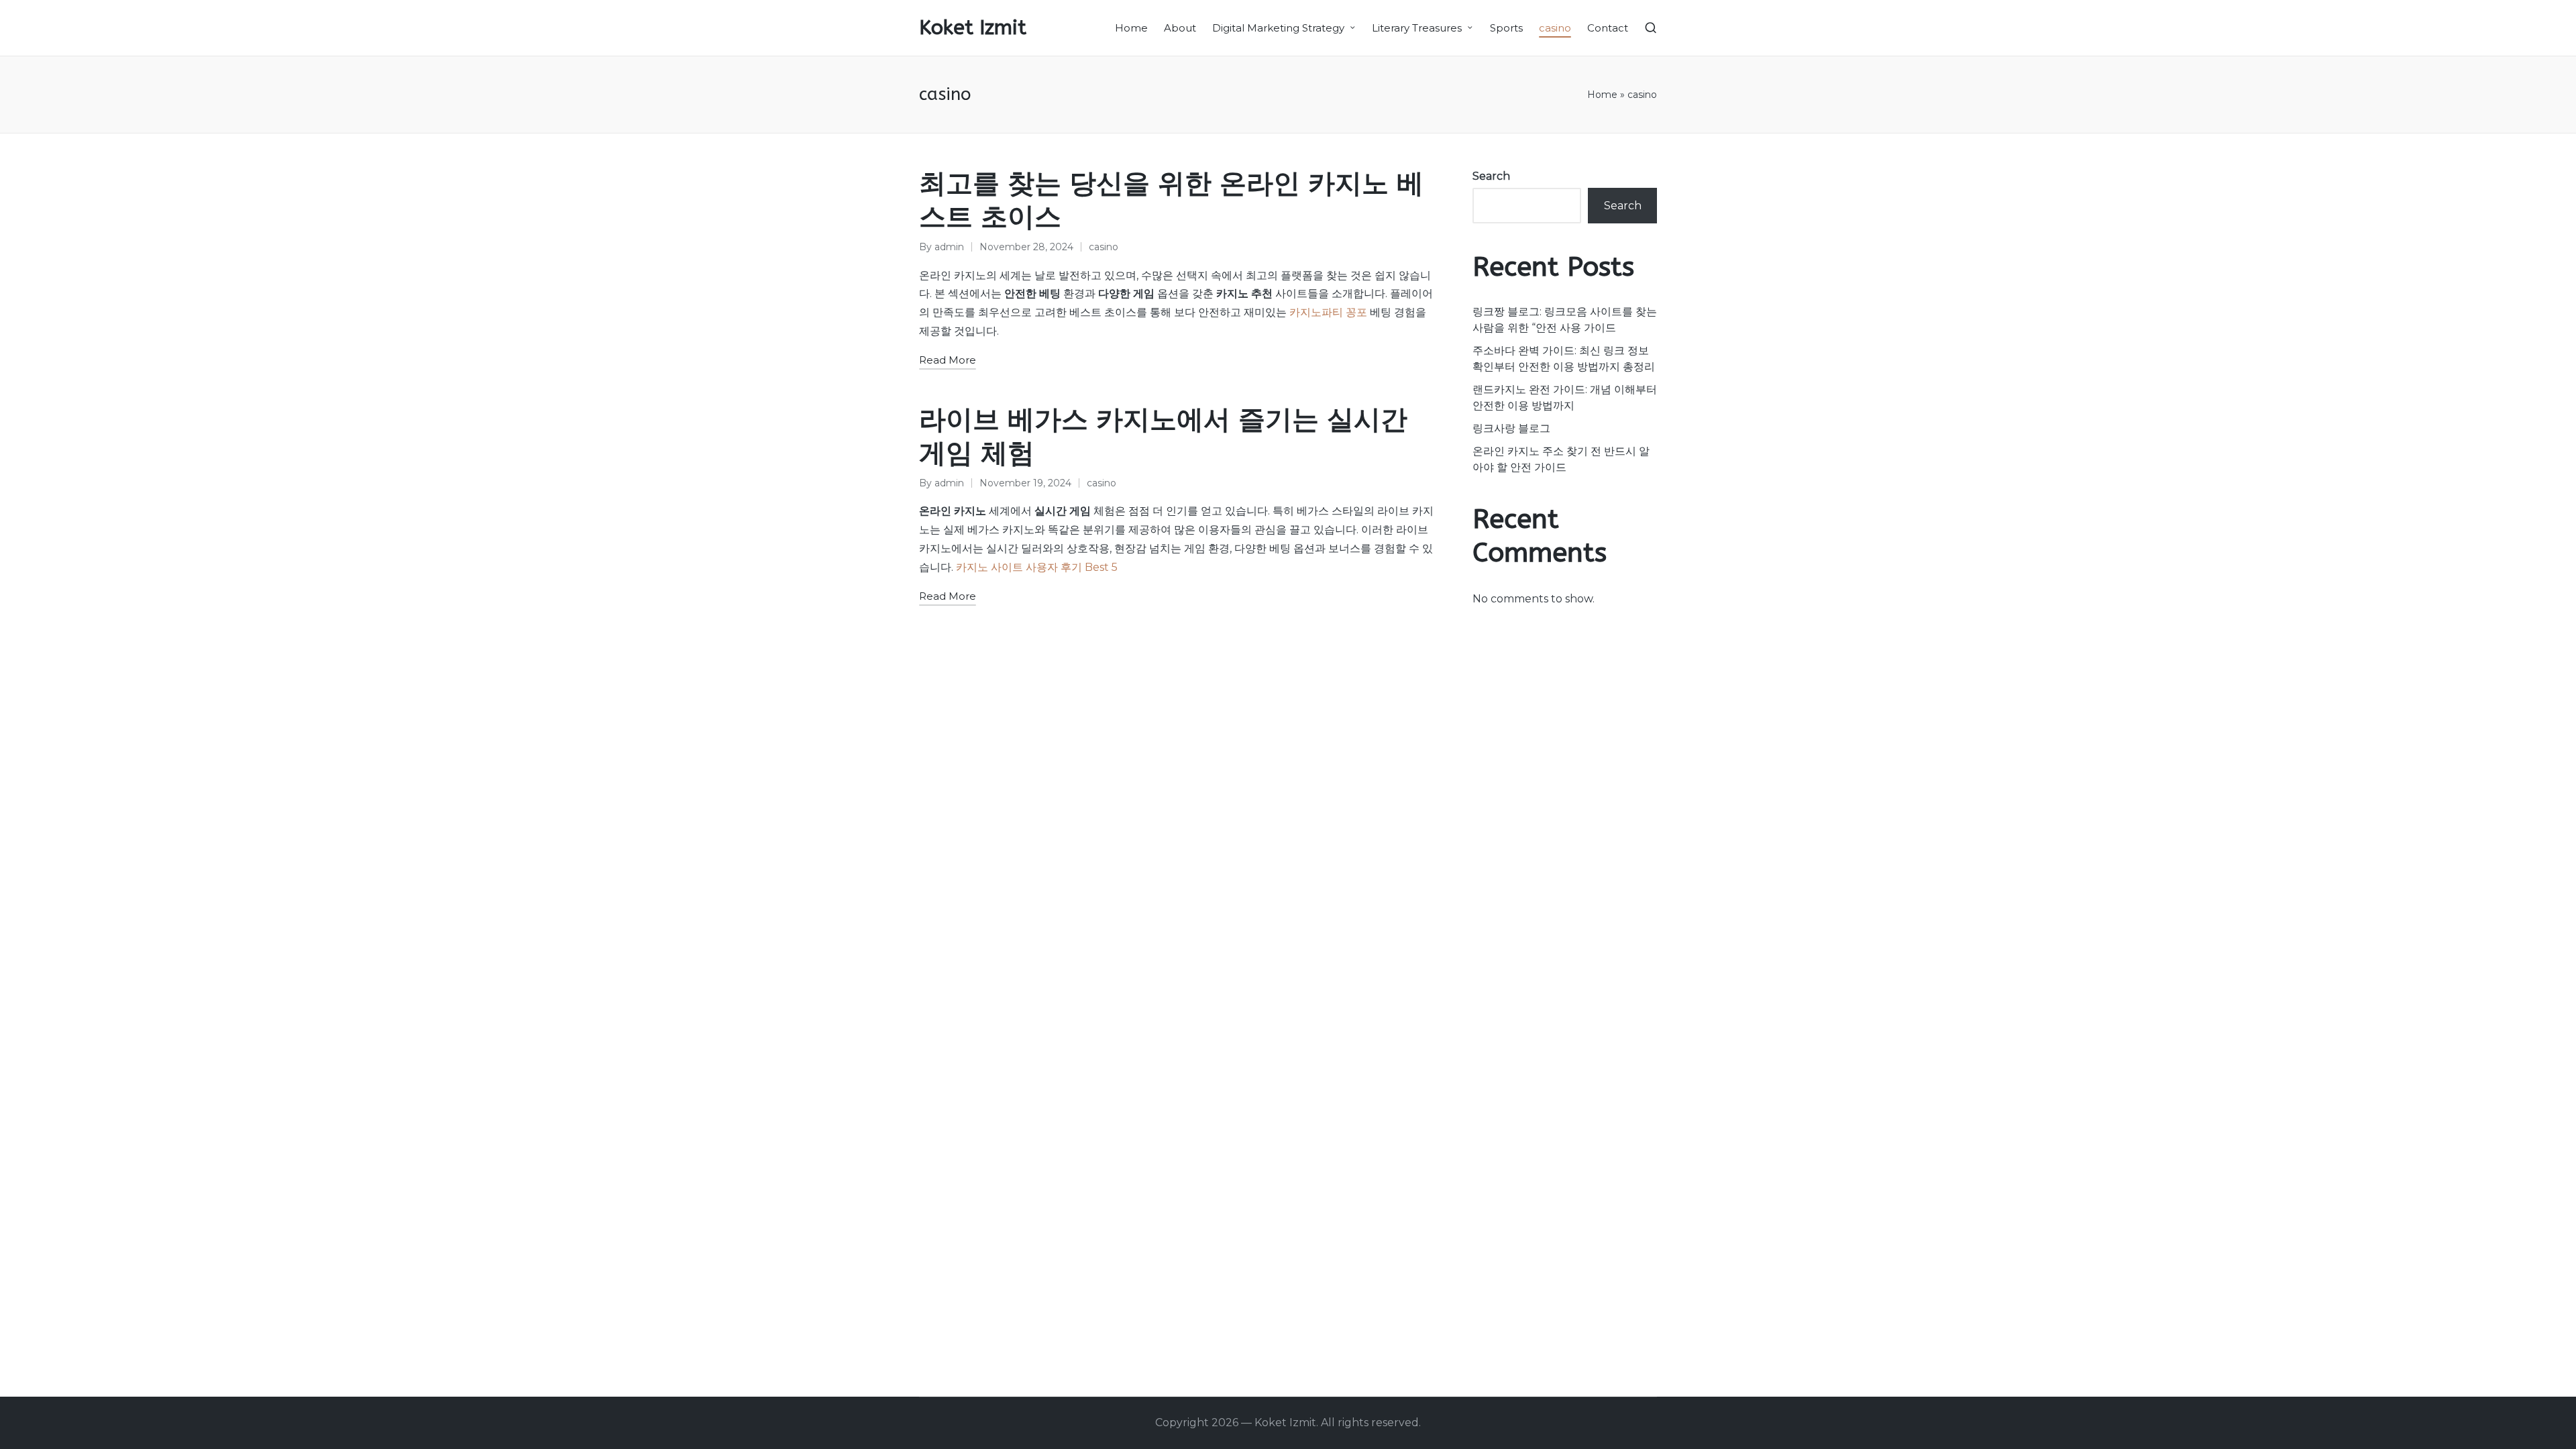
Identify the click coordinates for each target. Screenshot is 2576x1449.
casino (1104, 247)
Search (1491, 176)
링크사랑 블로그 (1511, 428)
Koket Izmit (973, 28)
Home (1602, 95)
